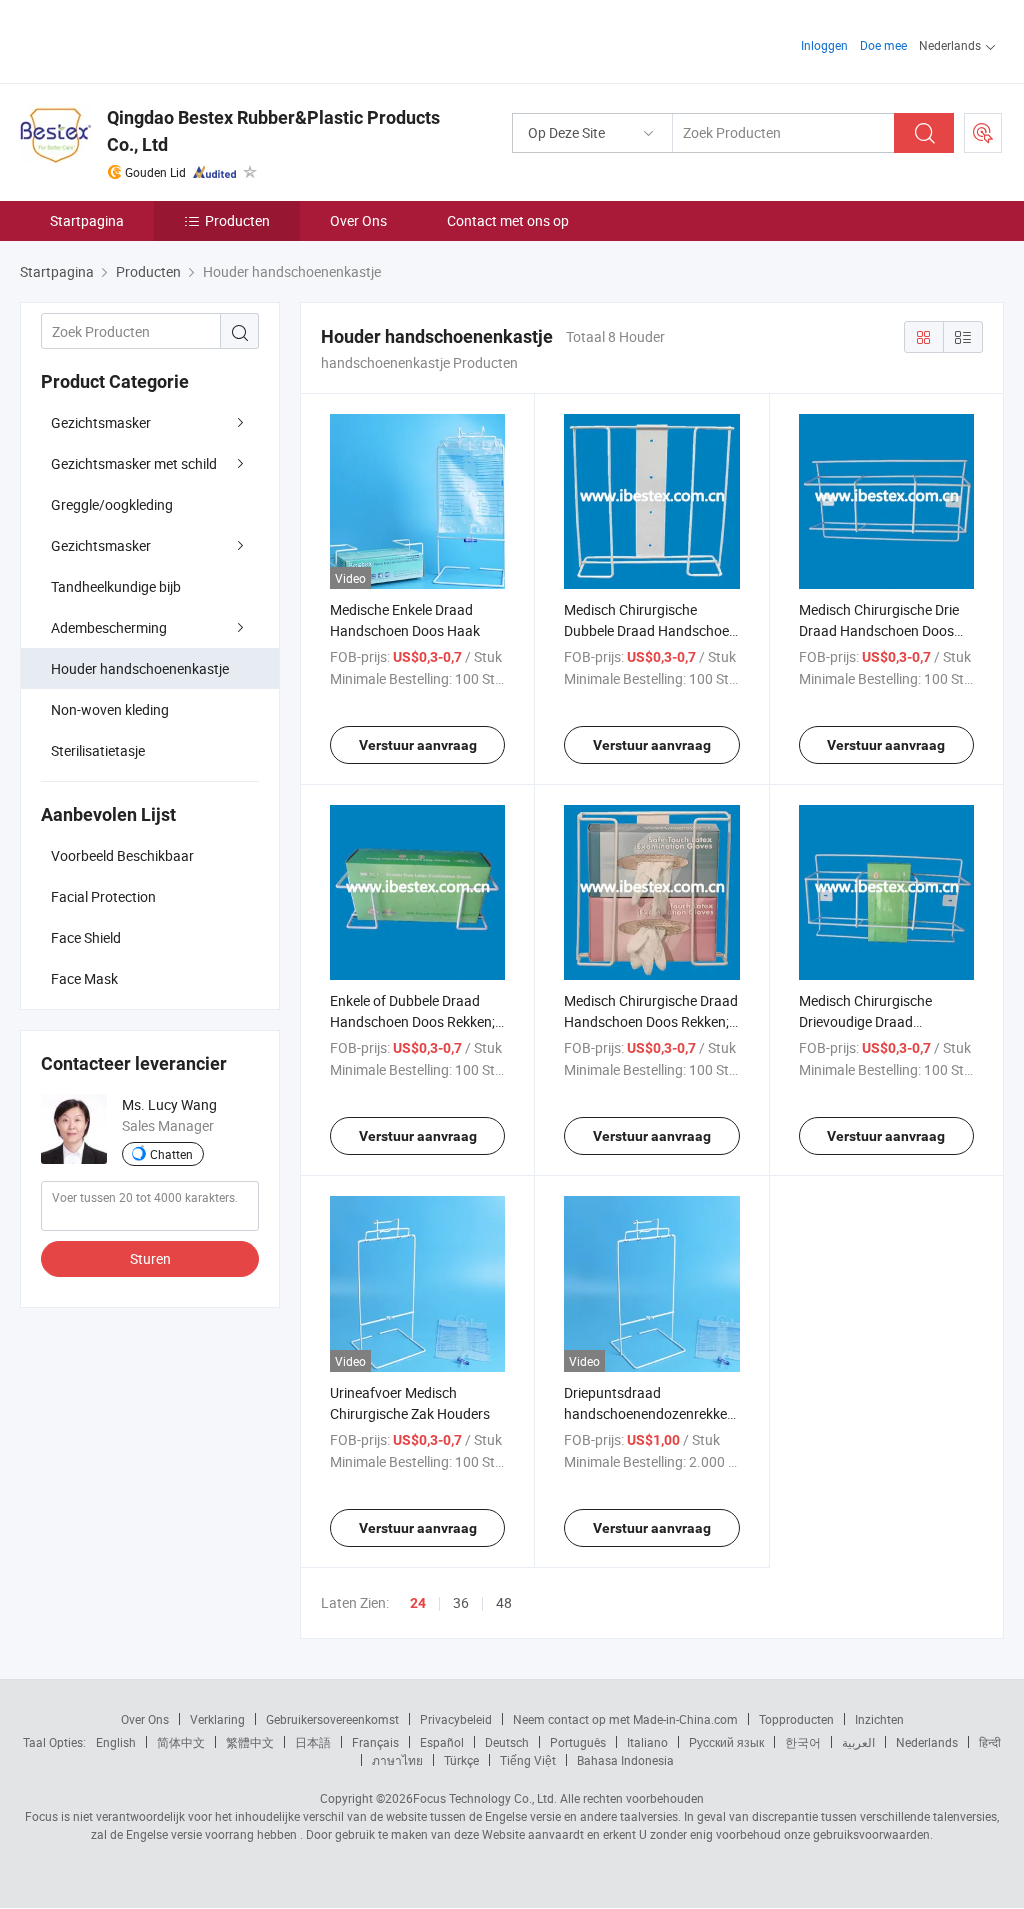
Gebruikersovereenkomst (332, 1719)
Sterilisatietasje (98, 750)
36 (461, 1602)
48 (504, 1602)
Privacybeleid (456, 1719)
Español (442, 1742)
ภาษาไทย (397, 1760)
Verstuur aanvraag (418, 745)
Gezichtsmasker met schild (134, 463)
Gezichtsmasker (101, 422)
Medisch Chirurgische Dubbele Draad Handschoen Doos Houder (650, 630)
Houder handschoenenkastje (140, 668)
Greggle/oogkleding (112, 504)
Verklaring (217, 1719)
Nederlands (927, 1742)
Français (375, 1742)
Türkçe (461, 1760)
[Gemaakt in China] (148, 39)
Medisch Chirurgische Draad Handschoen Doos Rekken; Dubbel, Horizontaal (651, 1021)
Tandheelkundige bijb (116, 586)
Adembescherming (109, 627)
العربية (858, 1742)
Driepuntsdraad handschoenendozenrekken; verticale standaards (651, 1413)
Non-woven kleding (110, 709)
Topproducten (796, 1719)
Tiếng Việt (528, 1760)
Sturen (150, 1258)
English (116, 1742)
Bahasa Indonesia (625, 1760)
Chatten (171, 1154)
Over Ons (358, 220)
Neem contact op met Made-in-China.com (625, 1719)
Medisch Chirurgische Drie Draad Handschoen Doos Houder (879, 630)
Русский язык (726, 1742)
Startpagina (87, 220)
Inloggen (824, 45)
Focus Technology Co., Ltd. (485, 1798)
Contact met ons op (508, 220)
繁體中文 (250, 1742)
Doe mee (883, 45)
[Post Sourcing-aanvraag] (983, 133)
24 (418, 1603)
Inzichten (879, 1719)
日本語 (313, 1742)
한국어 (803, 1742)
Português (578, 1742)
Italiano (647, 1742)
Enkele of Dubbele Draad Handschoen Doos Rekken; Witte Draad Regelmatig (412, 1021)
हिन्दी (990, 1742)
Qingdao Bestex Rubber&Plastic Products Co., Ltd (273, 131)
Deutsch (507, 1742)
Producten (237, 220)
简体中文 (181, 1742)
